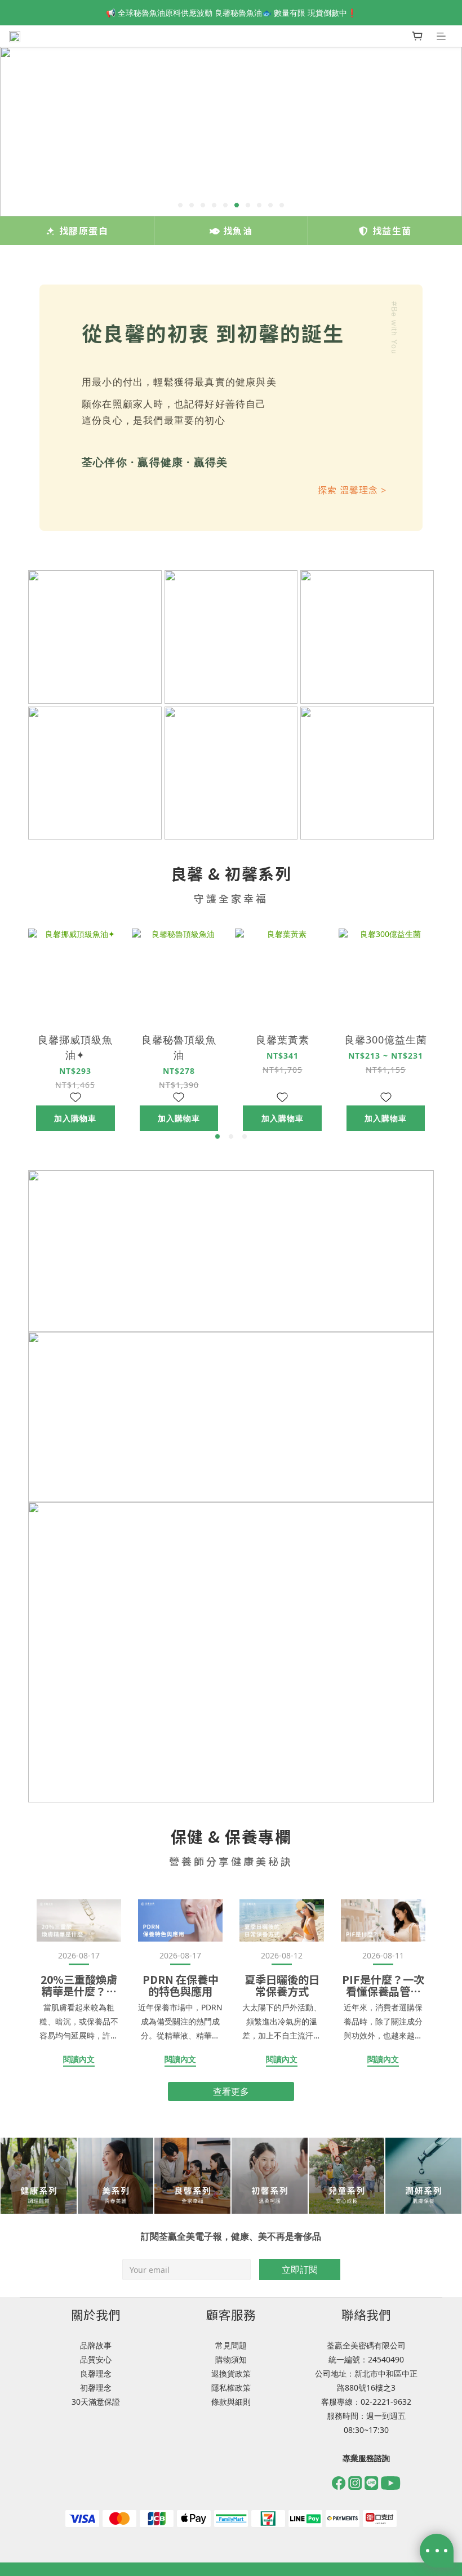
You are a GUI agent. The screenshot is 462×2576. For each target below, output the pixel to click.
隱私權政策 (231, 2388)
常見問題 (231, 2345)
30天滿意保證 (96, 2402)
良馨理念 (96, 2373)
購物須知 (231, 2359)
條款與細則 (231, 2402)
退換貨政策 (231, 2373)
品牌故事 (96, 2345)
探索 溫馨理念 (352, 490)
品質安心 (96, 2359)
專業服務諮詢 (366, 2458)
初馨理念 (96, 2388)
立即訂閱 (300, 2269)
